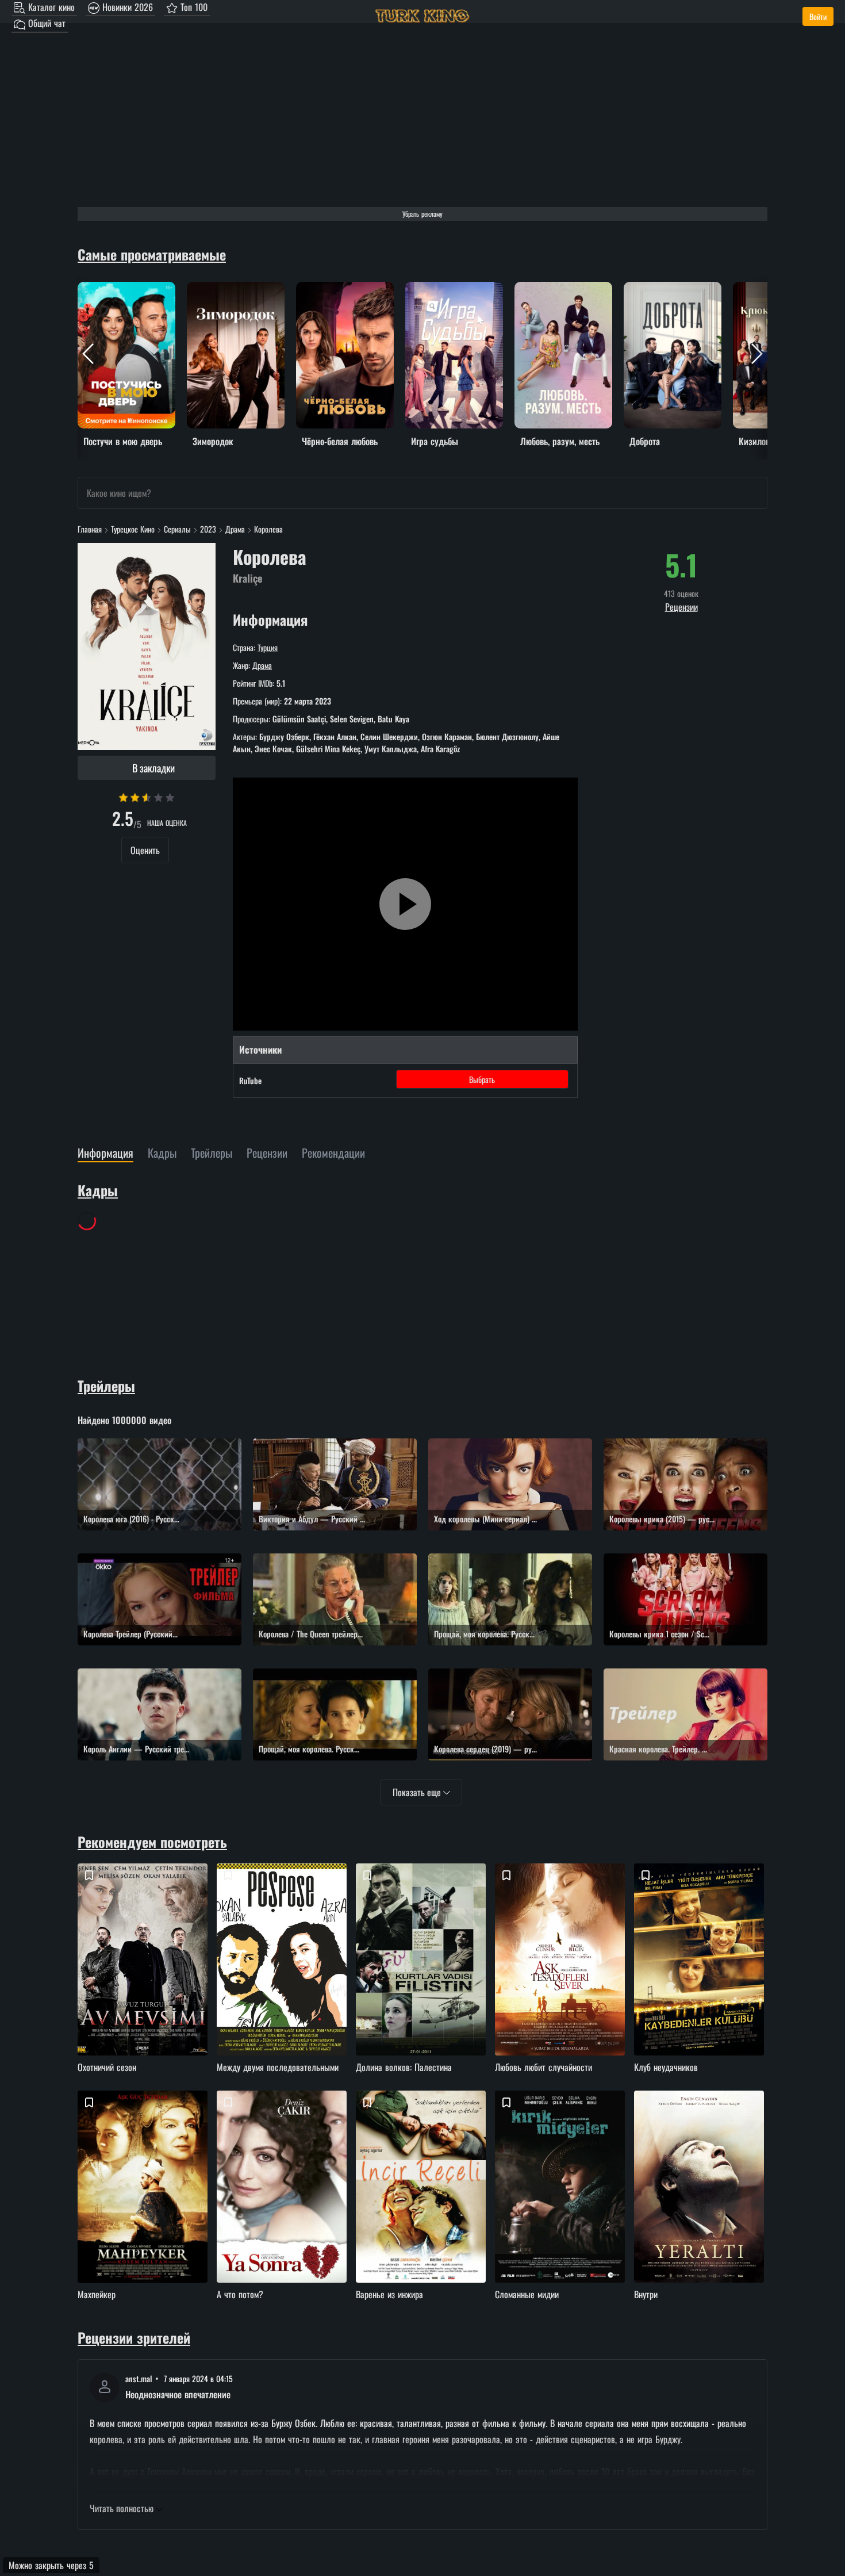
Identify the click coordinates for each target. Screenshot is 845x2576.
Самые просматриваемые (152, 254)
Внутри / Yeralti (701, 2206)
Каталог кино (50, 7)
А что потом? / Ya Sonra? (283, 2206)
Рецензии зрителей (134, 2337)
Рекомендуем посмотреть (152, 1842)
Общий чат (45, 23)
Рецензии (681, 607)
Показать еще (418, 1792)
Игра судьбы (428, 289)
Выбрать (482, 1079)
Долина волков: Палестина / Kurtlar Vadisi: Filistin (422, 1979)
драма (262, 665)
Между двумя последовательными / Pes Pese (283, 1979)
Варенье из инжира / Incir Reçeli (422, 2206)
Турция (268, 647)
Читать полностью (123, 2508)
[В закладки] (89, 1875)
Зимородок (206, 289)
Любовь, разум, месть (552, 289)
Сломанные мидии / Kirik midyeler (562, 2206)
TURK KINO (422, 16)
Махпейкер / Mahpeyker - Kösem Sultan (144, 2206)
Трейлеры (106, 1385)
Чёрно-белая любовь (333, 289)
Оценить (145, 850)
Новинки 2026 (126, 7)
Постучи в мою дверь (115, 289)
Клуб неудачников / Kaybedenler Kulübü (701, 1979)
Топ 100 (193, 7)
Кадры (98, 1190)
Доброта (638, 289)
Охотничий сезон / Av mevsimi (144, 1979)
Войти (818, 16)
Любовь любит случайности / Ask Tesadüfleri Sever (562, 1979)
